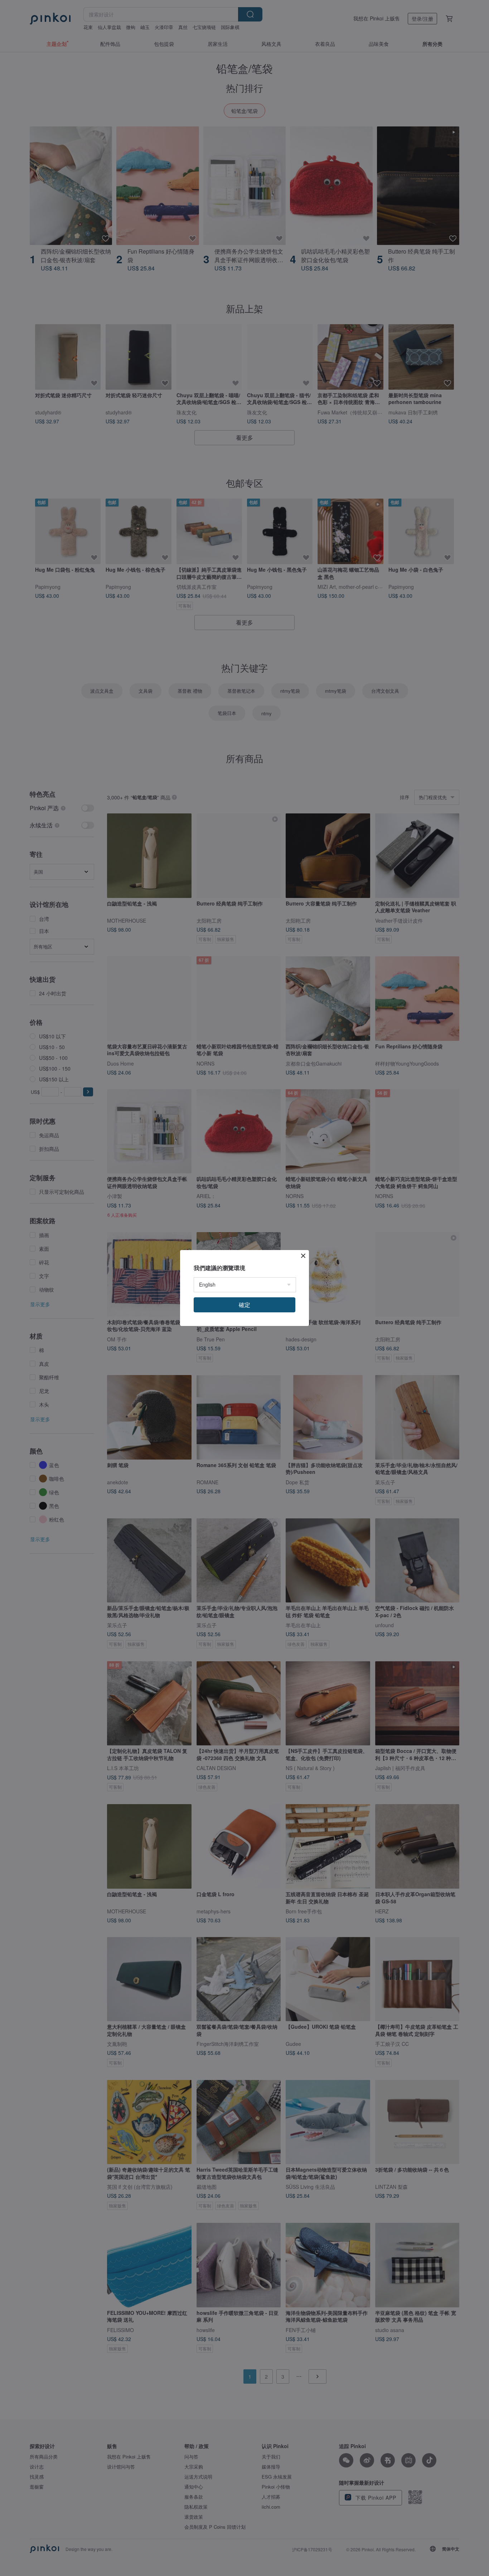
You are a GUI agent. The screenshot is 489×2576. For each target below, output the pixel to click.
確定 (245, 1305)
